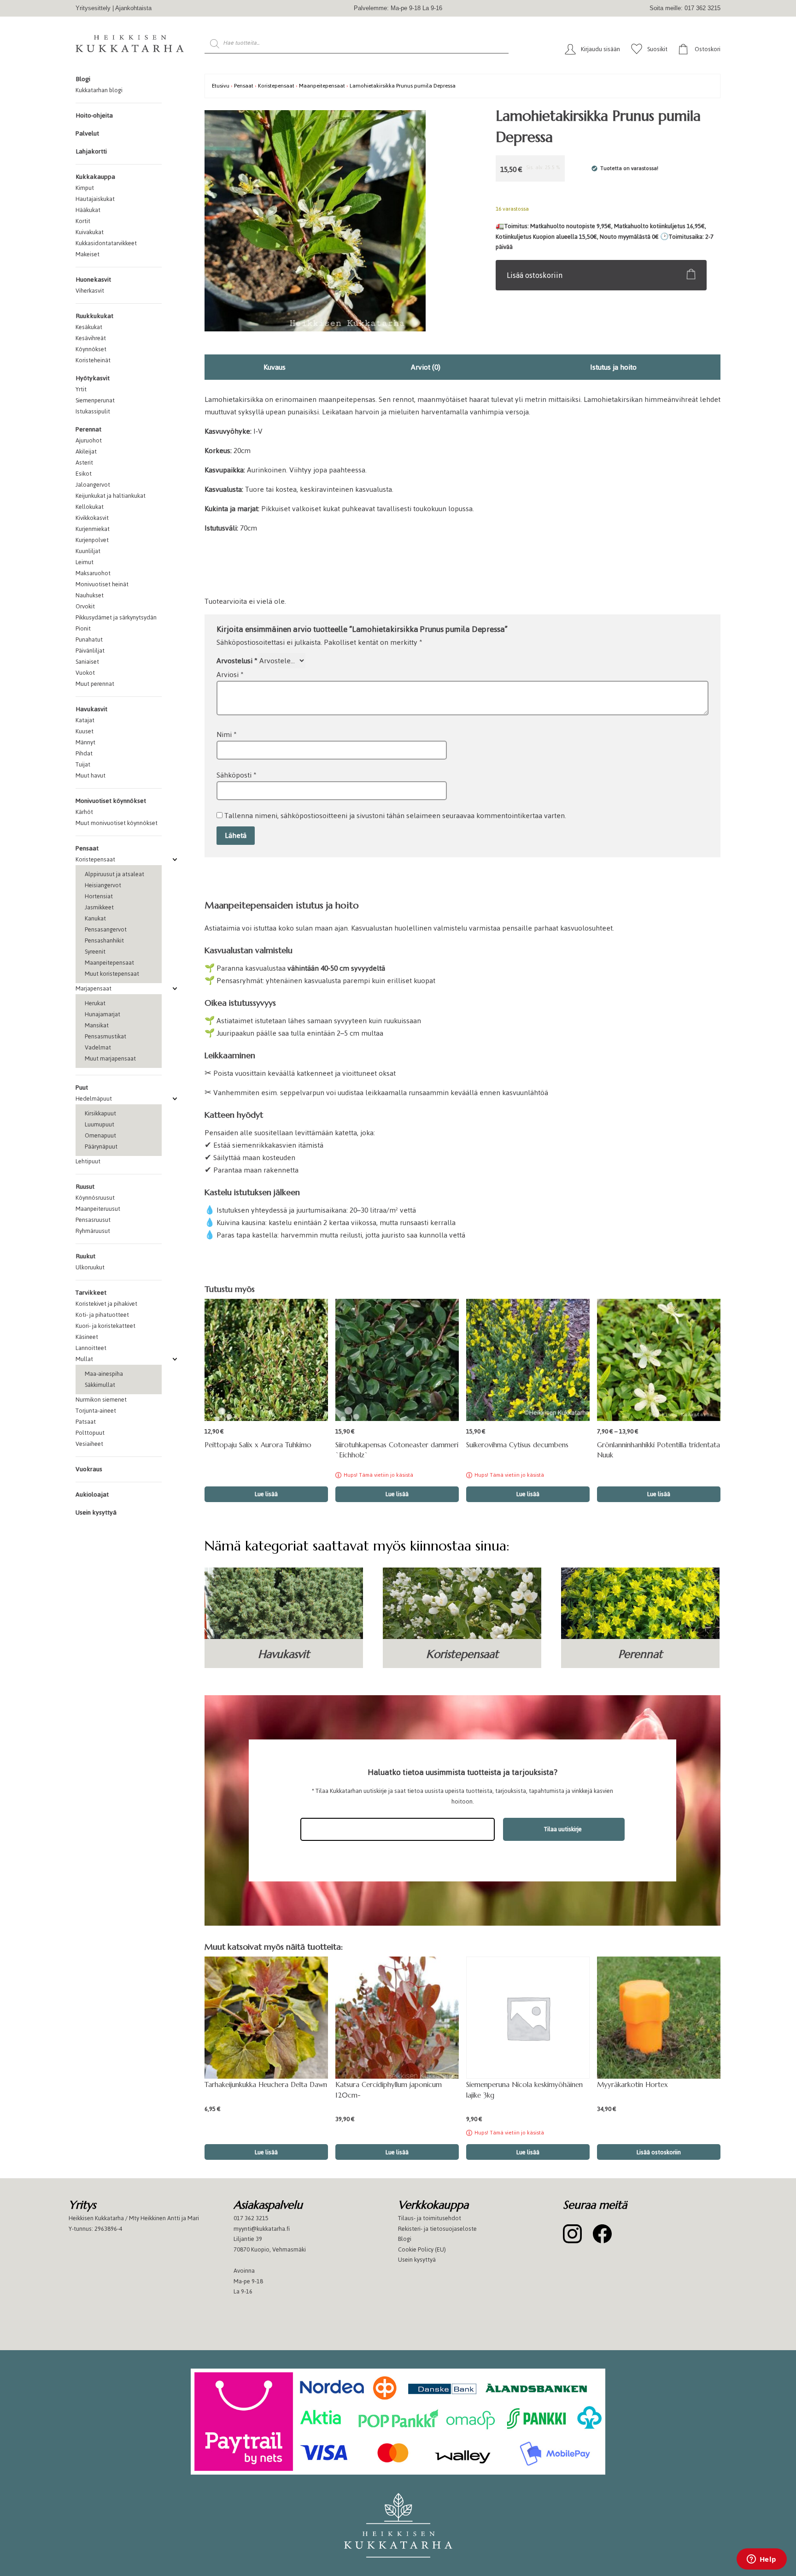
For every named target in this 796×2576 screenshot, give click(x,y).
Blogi (83, 79)
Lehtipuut (88, 1161)
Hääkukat (88, 210)
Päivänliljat (90, 651)
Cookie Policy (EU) (422, 2249)
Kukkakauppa (95, 177)
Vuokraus (89, 1469)
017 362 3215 (251, 2218)
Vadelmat (98, 1047)
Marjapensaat (94, 988)
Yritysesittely (93, 8)
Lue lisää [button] (266, 1494)
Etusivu (221, 85)
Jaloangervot (93, 485)
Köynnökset (91, 349)
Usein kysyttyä (96, 1512)
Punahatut (89, 640)
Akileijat (86, 451)
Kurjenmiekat (93, 529)
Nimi (227, 734)
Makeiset (88, 254)
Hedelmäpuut (94, 1099)
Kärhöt (84, 812)
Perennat (88, 429)
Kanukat (95, 918)
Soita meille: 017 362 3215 (685, 8)
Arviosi (230, 675)
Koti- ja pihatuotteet (102, 1315)
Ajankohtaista (133, 8)
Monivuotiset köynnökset (111, 801)
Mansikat (97, 1025)
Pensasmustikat (105, 1036)
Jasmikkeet (99, 907)
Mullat (84, 1359)
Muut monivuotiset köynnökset (117, 823)
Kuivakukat (90, 232)
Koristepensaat (95, 859)
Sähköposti (237, 775)
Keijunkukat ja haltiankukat (111, 496)
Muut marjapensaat (110, 1058)
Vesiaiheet (89, 1444)
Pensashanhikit (104, 940)
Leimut (85, 562)
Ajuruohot (89, 440)
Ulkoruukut (90, 1267)
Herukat (95, 1003)
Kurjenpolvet (92, 540)
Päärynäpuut (101, 1147)
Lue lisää (397, 1494)
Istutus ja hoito (613, 367)
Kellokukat (90, 507)
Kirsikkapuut (100, 1113)
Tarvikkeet (91, 1293)
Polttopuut (90, 1433)
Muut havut (91, 775)
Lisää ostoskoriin (535, 275)
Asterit (84, 463)
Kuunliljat (88, 551)
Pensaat (87, 848)
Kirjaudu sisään (600, 49)
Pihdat (84, 753)
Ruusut (85, 1187)
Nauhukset (90, 595)
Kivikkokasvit (92, 518)
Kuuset (85, 731)
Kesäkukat (89, 327)
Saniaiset (87, 662)
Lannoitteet (91, 1348)
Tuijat (83, 764)
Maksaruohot (93, 573)
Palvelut (87, 133)
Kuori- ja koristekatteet (105, 1326)
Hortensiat (99, 896)
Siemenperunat (95, 400)
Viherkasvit (90, 291)
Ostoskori (708, 49)
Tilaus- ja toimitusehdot (430, 2218)
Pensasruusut (93, 1220)
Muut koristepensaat (112, 974)
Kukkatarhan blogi (99, 90)
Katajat (85, 720)
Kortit (83, 221)
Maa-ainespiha (104, 1374)
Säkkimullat (100, 1385)
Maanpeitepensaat (109, 963)
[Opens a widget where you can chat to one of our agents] (761, 2560)
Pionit (83, 628)
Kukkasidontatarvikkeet (106, 243)
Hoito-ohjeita (94, 115)
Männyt (85, 742)
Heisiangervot (103, 885)
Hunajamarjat (102, 1014)
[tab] (275, 367)
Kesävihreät (91, 338)
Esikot (84, 474)
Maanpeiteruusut (98, 1209)
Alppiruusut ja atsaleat (114, 874)
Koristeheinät (93, 360)
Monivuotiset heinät (102, 584)
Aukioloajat (92, 1494)
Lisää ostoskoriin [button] (659, 2152)
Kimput (85, 188)
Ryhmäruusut (93, 1231)
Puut (82, 1088)
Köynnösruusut (95, 1198)
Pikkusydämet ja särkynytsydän (116, 617)
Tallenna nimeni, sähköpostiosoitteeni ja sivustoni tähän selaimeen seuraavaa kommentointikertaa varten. (395, 816)
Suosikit (657, 49)
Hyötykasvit (93, 378)
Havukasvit (91, 709)
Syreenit (95, 952)
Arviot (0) (426, 367)
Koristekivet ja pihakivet (106, 1304)
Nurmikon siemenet (101, 1400)
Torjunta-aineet (96, 1411)
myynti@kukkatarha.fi (262, 2228)
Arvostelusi (237, 661)
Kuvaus (275, 367)
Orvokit (85, 606)
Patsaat (86, 1422)
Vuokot (85, 673)
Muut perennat (95, 684)
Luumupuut (99, 1124)
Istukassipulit (93, 411)
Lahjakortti (91, 151)
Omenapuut (100, 1135)
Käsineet (87, 1337)
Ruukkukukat (94, 316)
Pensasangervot (106, 929)
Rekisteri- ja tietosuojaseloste (437, 2228)
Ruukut (85, 1256)
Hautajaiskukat (95, 199)
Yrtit (81, 389)
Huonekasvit (93, 280)
